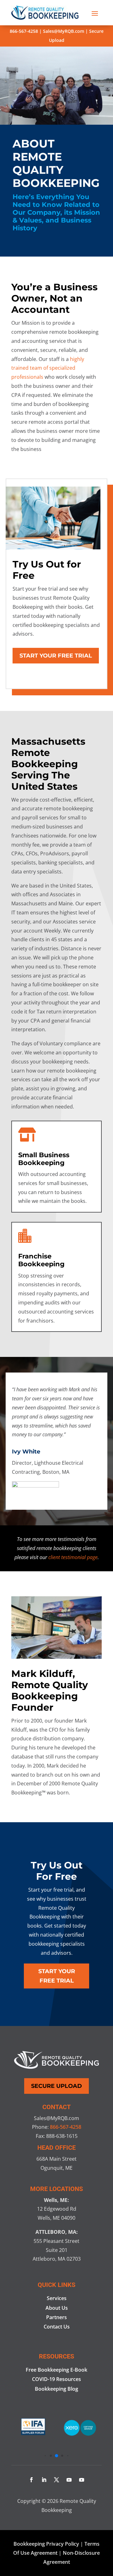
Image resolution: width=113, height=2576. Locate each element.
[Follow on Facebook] (31, 2480)
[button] (45, 2456)
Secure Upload (56, 2086)
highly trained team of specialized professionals (48, 368)
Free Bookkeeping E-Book (56, 2370)
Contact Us (57, 2327)
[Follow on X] (56, 2480)
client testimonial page (73, 1557)
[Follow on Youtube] (69, 2480)
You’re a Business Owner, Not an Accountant (54, 298)
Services (57, 2298)
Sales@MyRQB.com (64, 31)
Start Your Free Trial (56, 656)
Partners (56, 2317)
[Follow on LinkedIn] (44, 2480)
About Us (57, 2308)
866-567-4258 (24, 31)
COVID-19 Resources (56, 2379)
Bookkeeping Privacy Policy (46, 2544)
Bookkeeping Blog (56, 2389)
